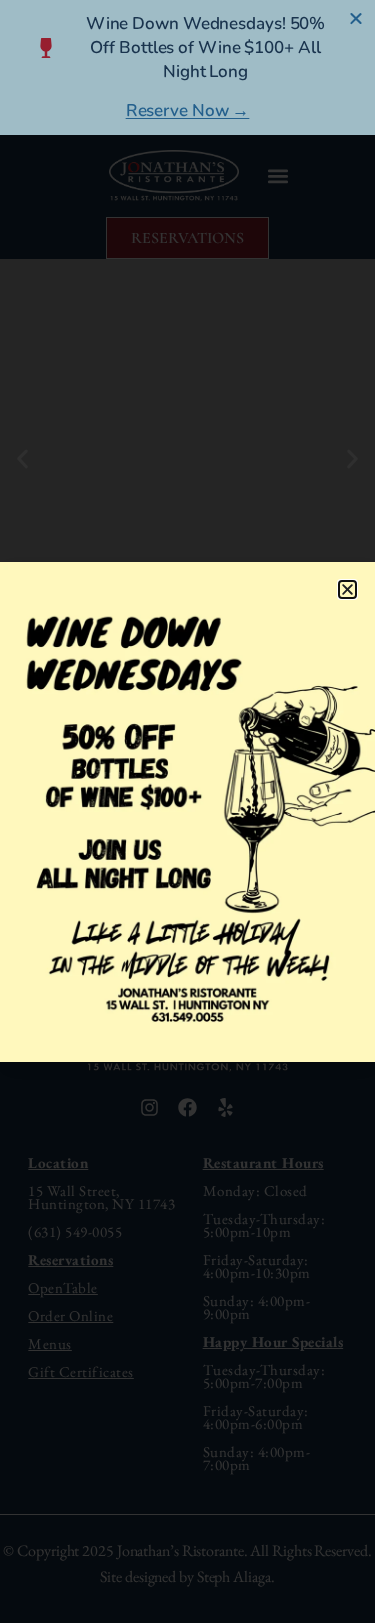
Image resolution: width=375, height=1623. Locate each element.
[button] (347, 589)
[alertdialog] (187, 67)
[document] (187, 811)
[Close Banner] (356, 18)
